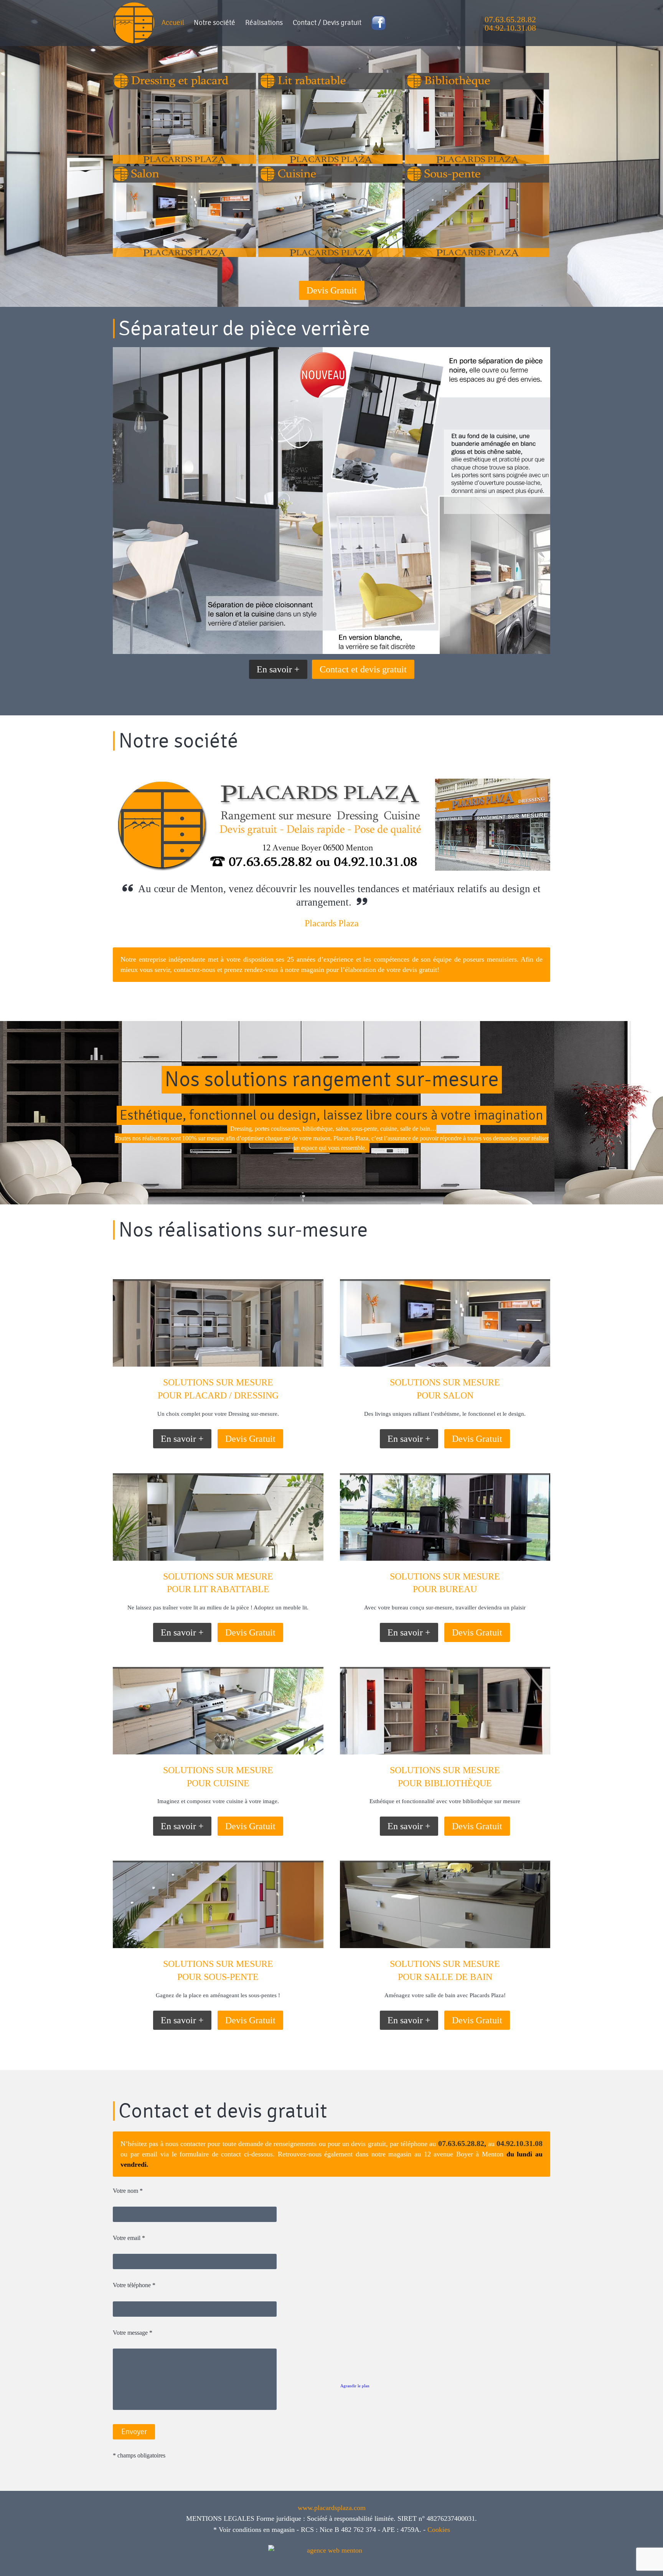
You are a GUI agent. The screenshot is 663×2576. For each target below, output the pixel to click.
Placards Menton (270, 2564)
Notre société (214, 23)
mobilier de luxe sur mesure (325, 2564)
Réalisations (264, 23)
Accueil (173, 23)
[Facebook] (379, 25)
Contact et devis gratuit (363, 669)
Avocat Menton (437, 2564)
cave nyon (343, 2564)
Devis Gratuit (332, 290)
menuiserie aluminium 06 (389, 2564)
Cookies (439, 2530)
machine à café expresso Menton (232, 2564)
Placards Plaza (332, 923)
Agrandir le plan (355, 2386)
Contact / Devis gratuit (327, 23)
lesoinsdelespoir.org (409, 2564)
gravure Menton (254, 2564)
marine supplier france (303, 2564)
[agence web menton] (331, 2548)
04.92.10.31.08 (510, 28)
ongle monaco (357, 2564)
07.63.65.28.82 (510, 19)
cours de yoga (286, 2564)
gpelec (424, 2564)
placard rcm (371, 2564)
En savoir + (278, 669)
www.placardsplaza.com (332, 2508)
